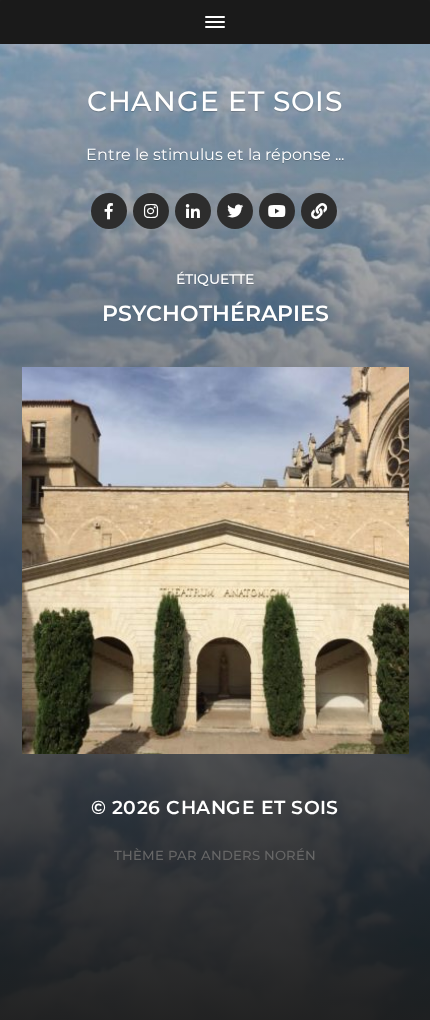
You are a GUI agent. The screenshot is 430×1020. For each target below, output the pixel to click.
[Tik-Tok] (319, 211)
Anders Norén (258, 855)
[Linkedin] (193, 211)
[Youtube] (277, 211)
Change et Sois (215, 101)
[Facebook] (109, 211)
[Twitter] (235, 211)
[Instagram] (151, 211)
